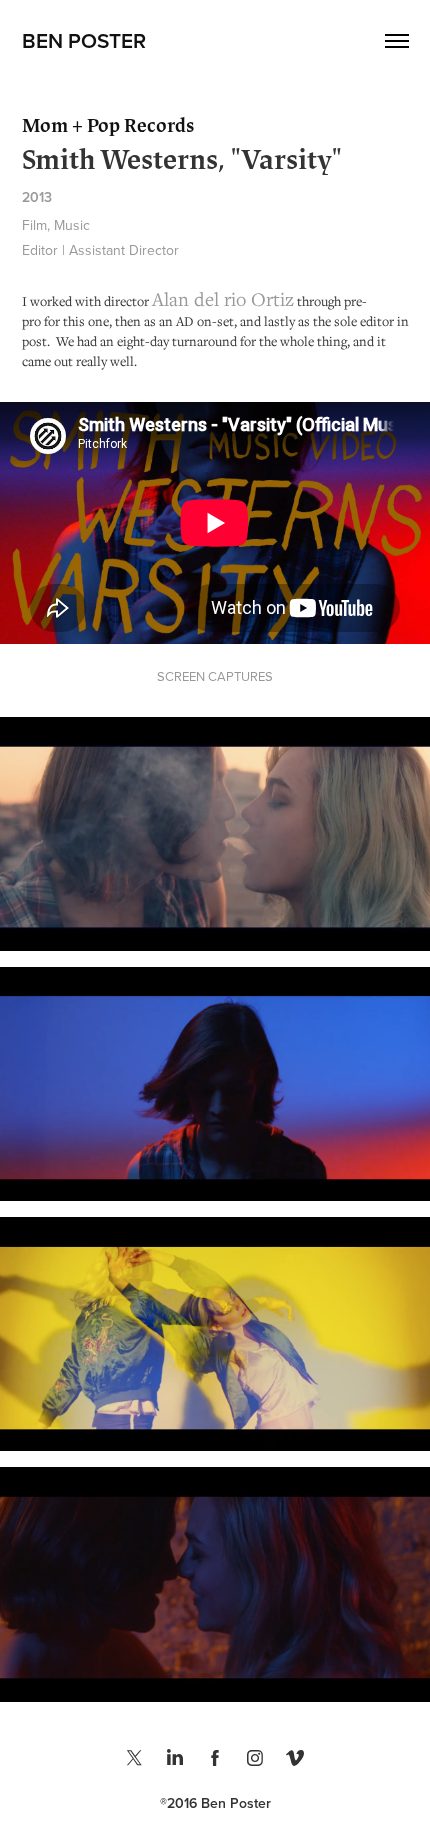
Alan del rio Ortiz (223, 298)
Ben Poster (84, 40)
